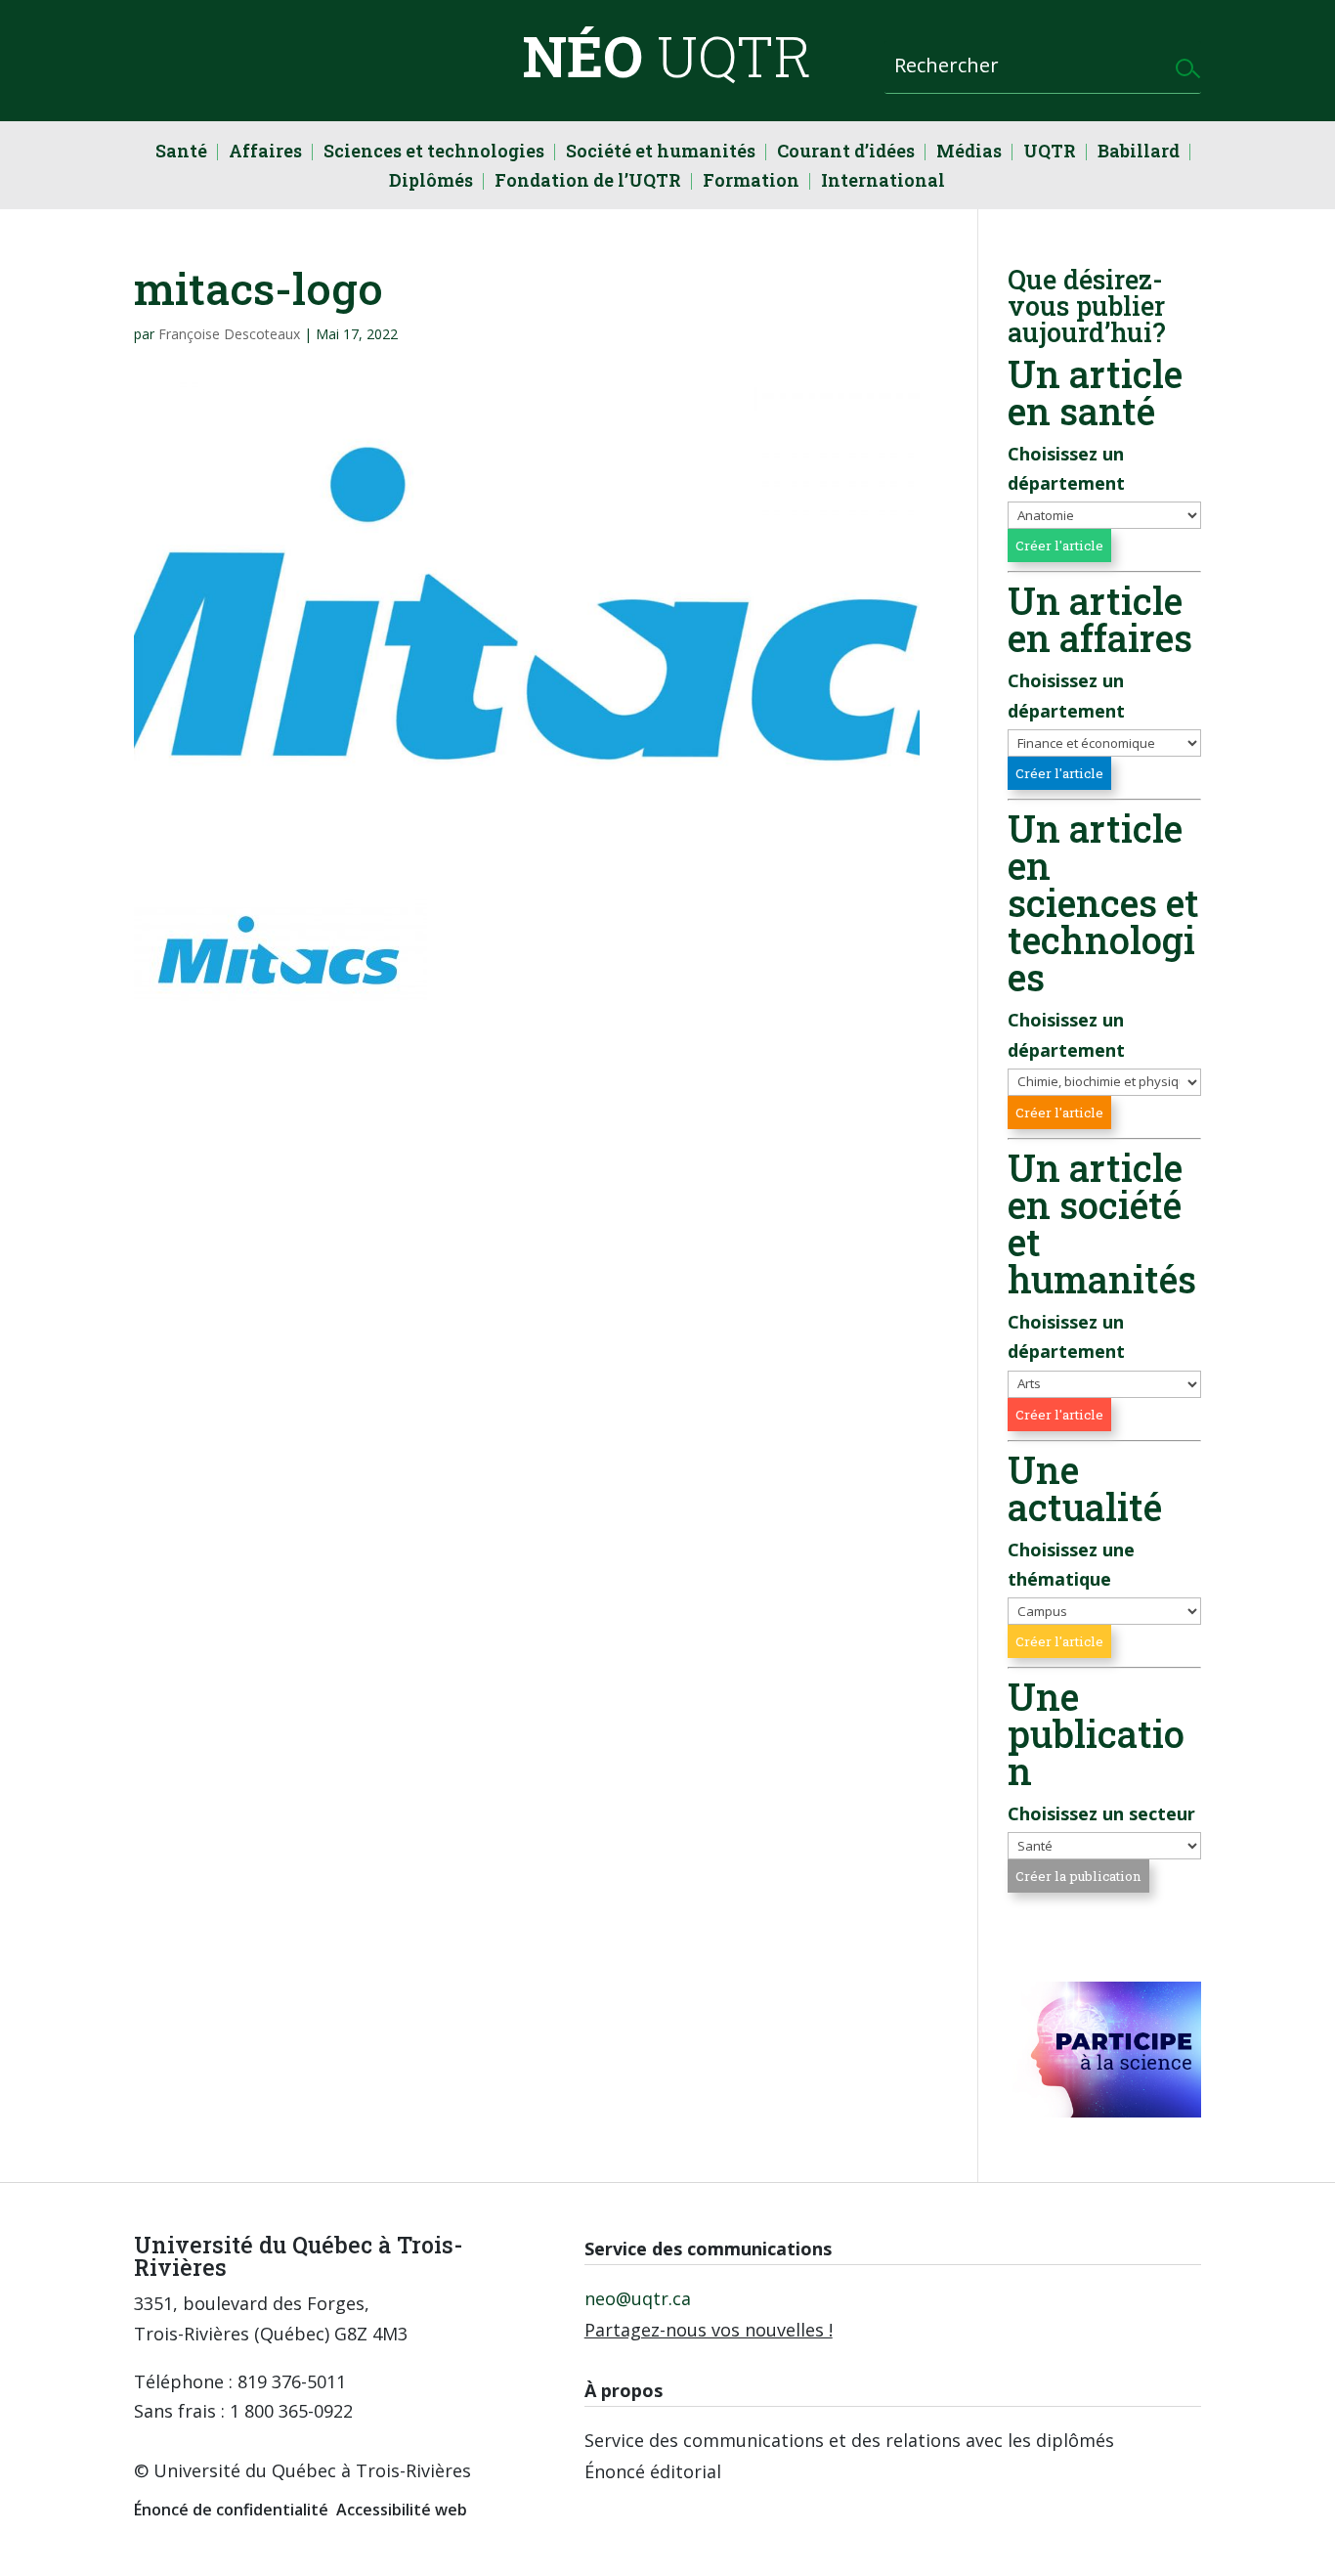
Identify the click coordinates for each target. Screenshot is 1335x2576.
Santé (181, 153)
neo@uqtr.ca (638, 2298)
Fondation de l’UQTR (588, 182)
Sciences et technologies (434, 153)
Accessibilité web (402, 2510)
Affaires (265, 153)
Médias (969, 153)
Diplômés (431, 182)
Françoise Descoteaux (229, 334)
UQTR (1050, 153)
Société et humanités (661, 153)
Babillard (1139, 153)
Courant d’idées (846, 153)
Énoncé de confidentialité (231, 2510)
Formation (751, 182)
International (883, 182)
